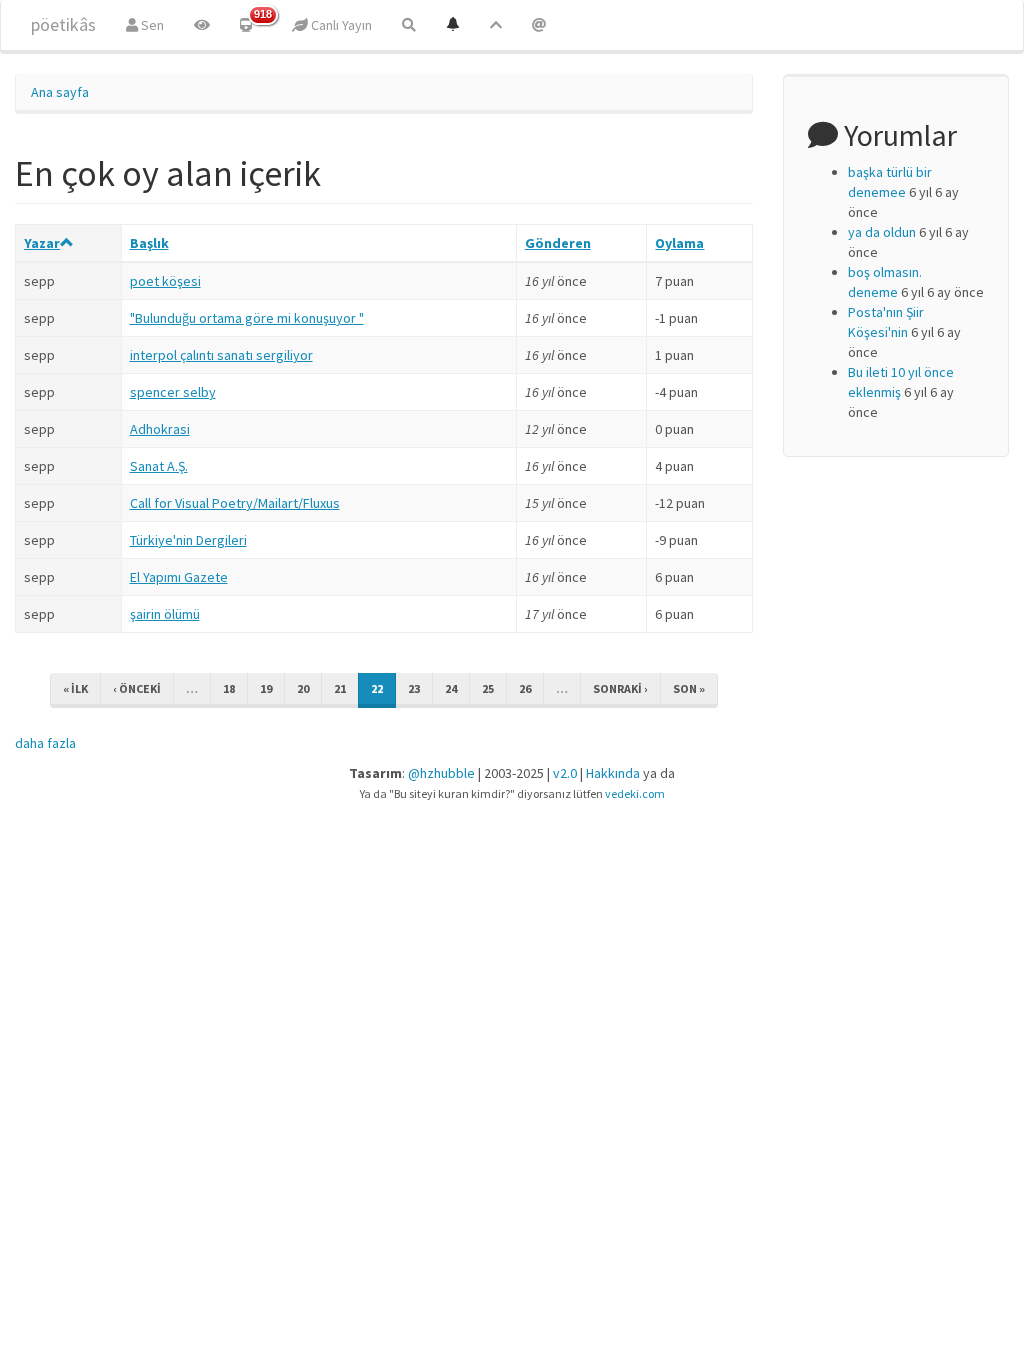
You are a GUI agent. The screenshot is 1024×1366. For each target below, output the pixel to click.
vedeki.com (635, 793)
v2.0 (565, 773)
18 (229, 688)
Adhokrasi (160, 429)
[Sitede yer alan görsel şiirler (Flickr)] (202, 25)
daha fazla (45, 743)
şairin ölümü (165, 614)
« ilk (75, 688)
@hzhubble (441, 773)
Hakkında (613, 773)
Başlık (149, 243)
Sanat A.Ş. (159, 466)
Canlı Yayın (340, 25)
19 (266, 688)
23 (414, 688)
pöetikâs (63, 24)
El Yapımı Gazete (179, 577)
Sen (151, 25)
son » (689, 688)
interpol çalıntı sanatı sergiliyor (221, 355)
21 (340, 688)
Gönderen (558, 243)
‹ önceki (137, 688)
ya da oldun (882, 232)
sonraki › (620, 688)
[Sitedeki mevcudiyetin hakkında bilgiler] (539, 25)
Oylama (679, 243)
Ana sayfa (60, 92)
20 (303, 688)
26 (525, 688)
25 (488, 688)
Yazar (42, 243)
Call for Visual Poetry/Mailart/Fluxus (235, 503)
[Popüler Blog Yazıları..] (496, 25)
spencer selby (173, 392)
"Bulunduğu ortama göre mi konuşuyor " (247, 318)
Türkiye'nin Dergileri (188, 540)
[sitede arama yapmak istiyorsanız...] (409, 25)
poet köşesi (165, 281)
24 (451, 688)
